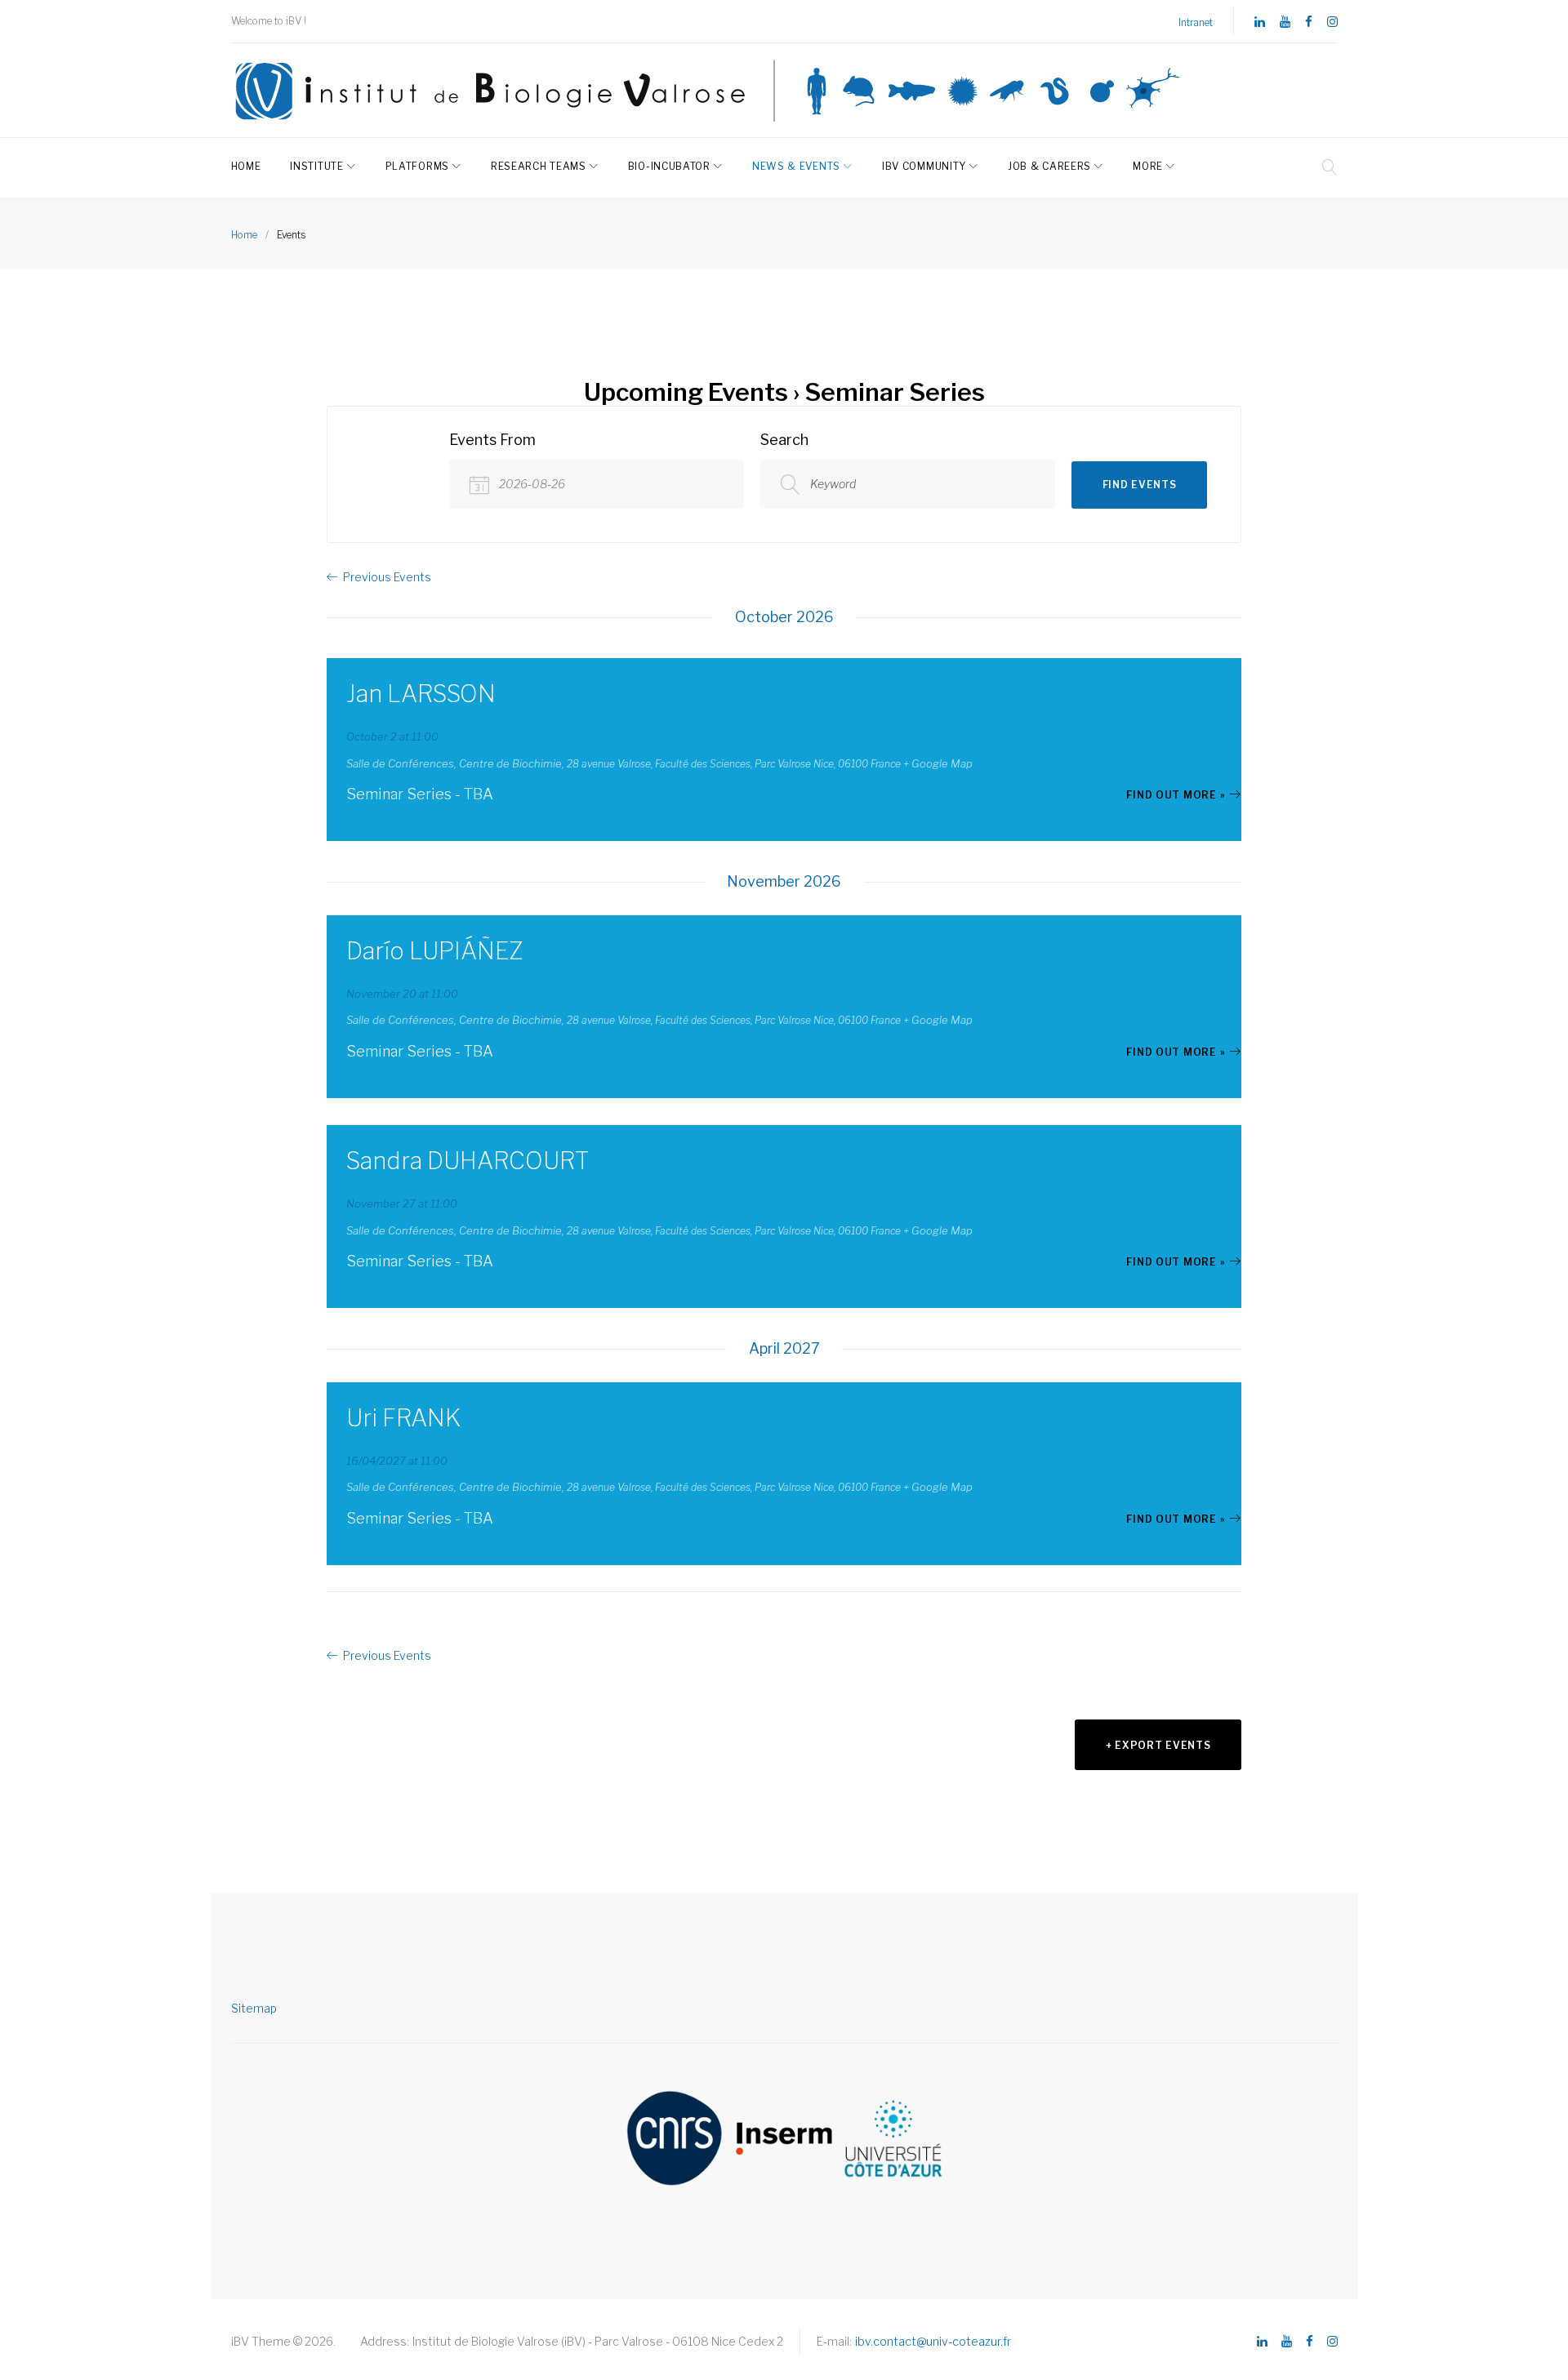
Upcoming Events (686, 392)
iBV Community (924, 166)
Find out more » (1176, 795)
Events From (492, 440)
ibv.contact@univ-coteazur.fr (933, 2341)
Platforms (417, 166)
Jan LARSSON (421, 694)
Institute (316, 166)
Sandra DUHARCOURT (468, 1161)
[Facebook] (1309, 22)
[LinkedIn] (1260, 22)
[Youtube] (1285, 22)
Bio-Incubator (669, 166)
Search (784, 440)
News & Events (796, 166)
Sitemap (254, 2008)
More (1148, 166)
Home (246, 166)
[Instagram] (1332, 22)
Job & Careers (1049, 166)
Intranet (1196, 22)
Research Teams (539, 166)
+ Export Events (1158, 1745)
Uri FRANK (403, 1418)
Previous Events (387, 577)
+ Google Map (938, 763)
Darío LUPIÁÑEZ (435, 951)
